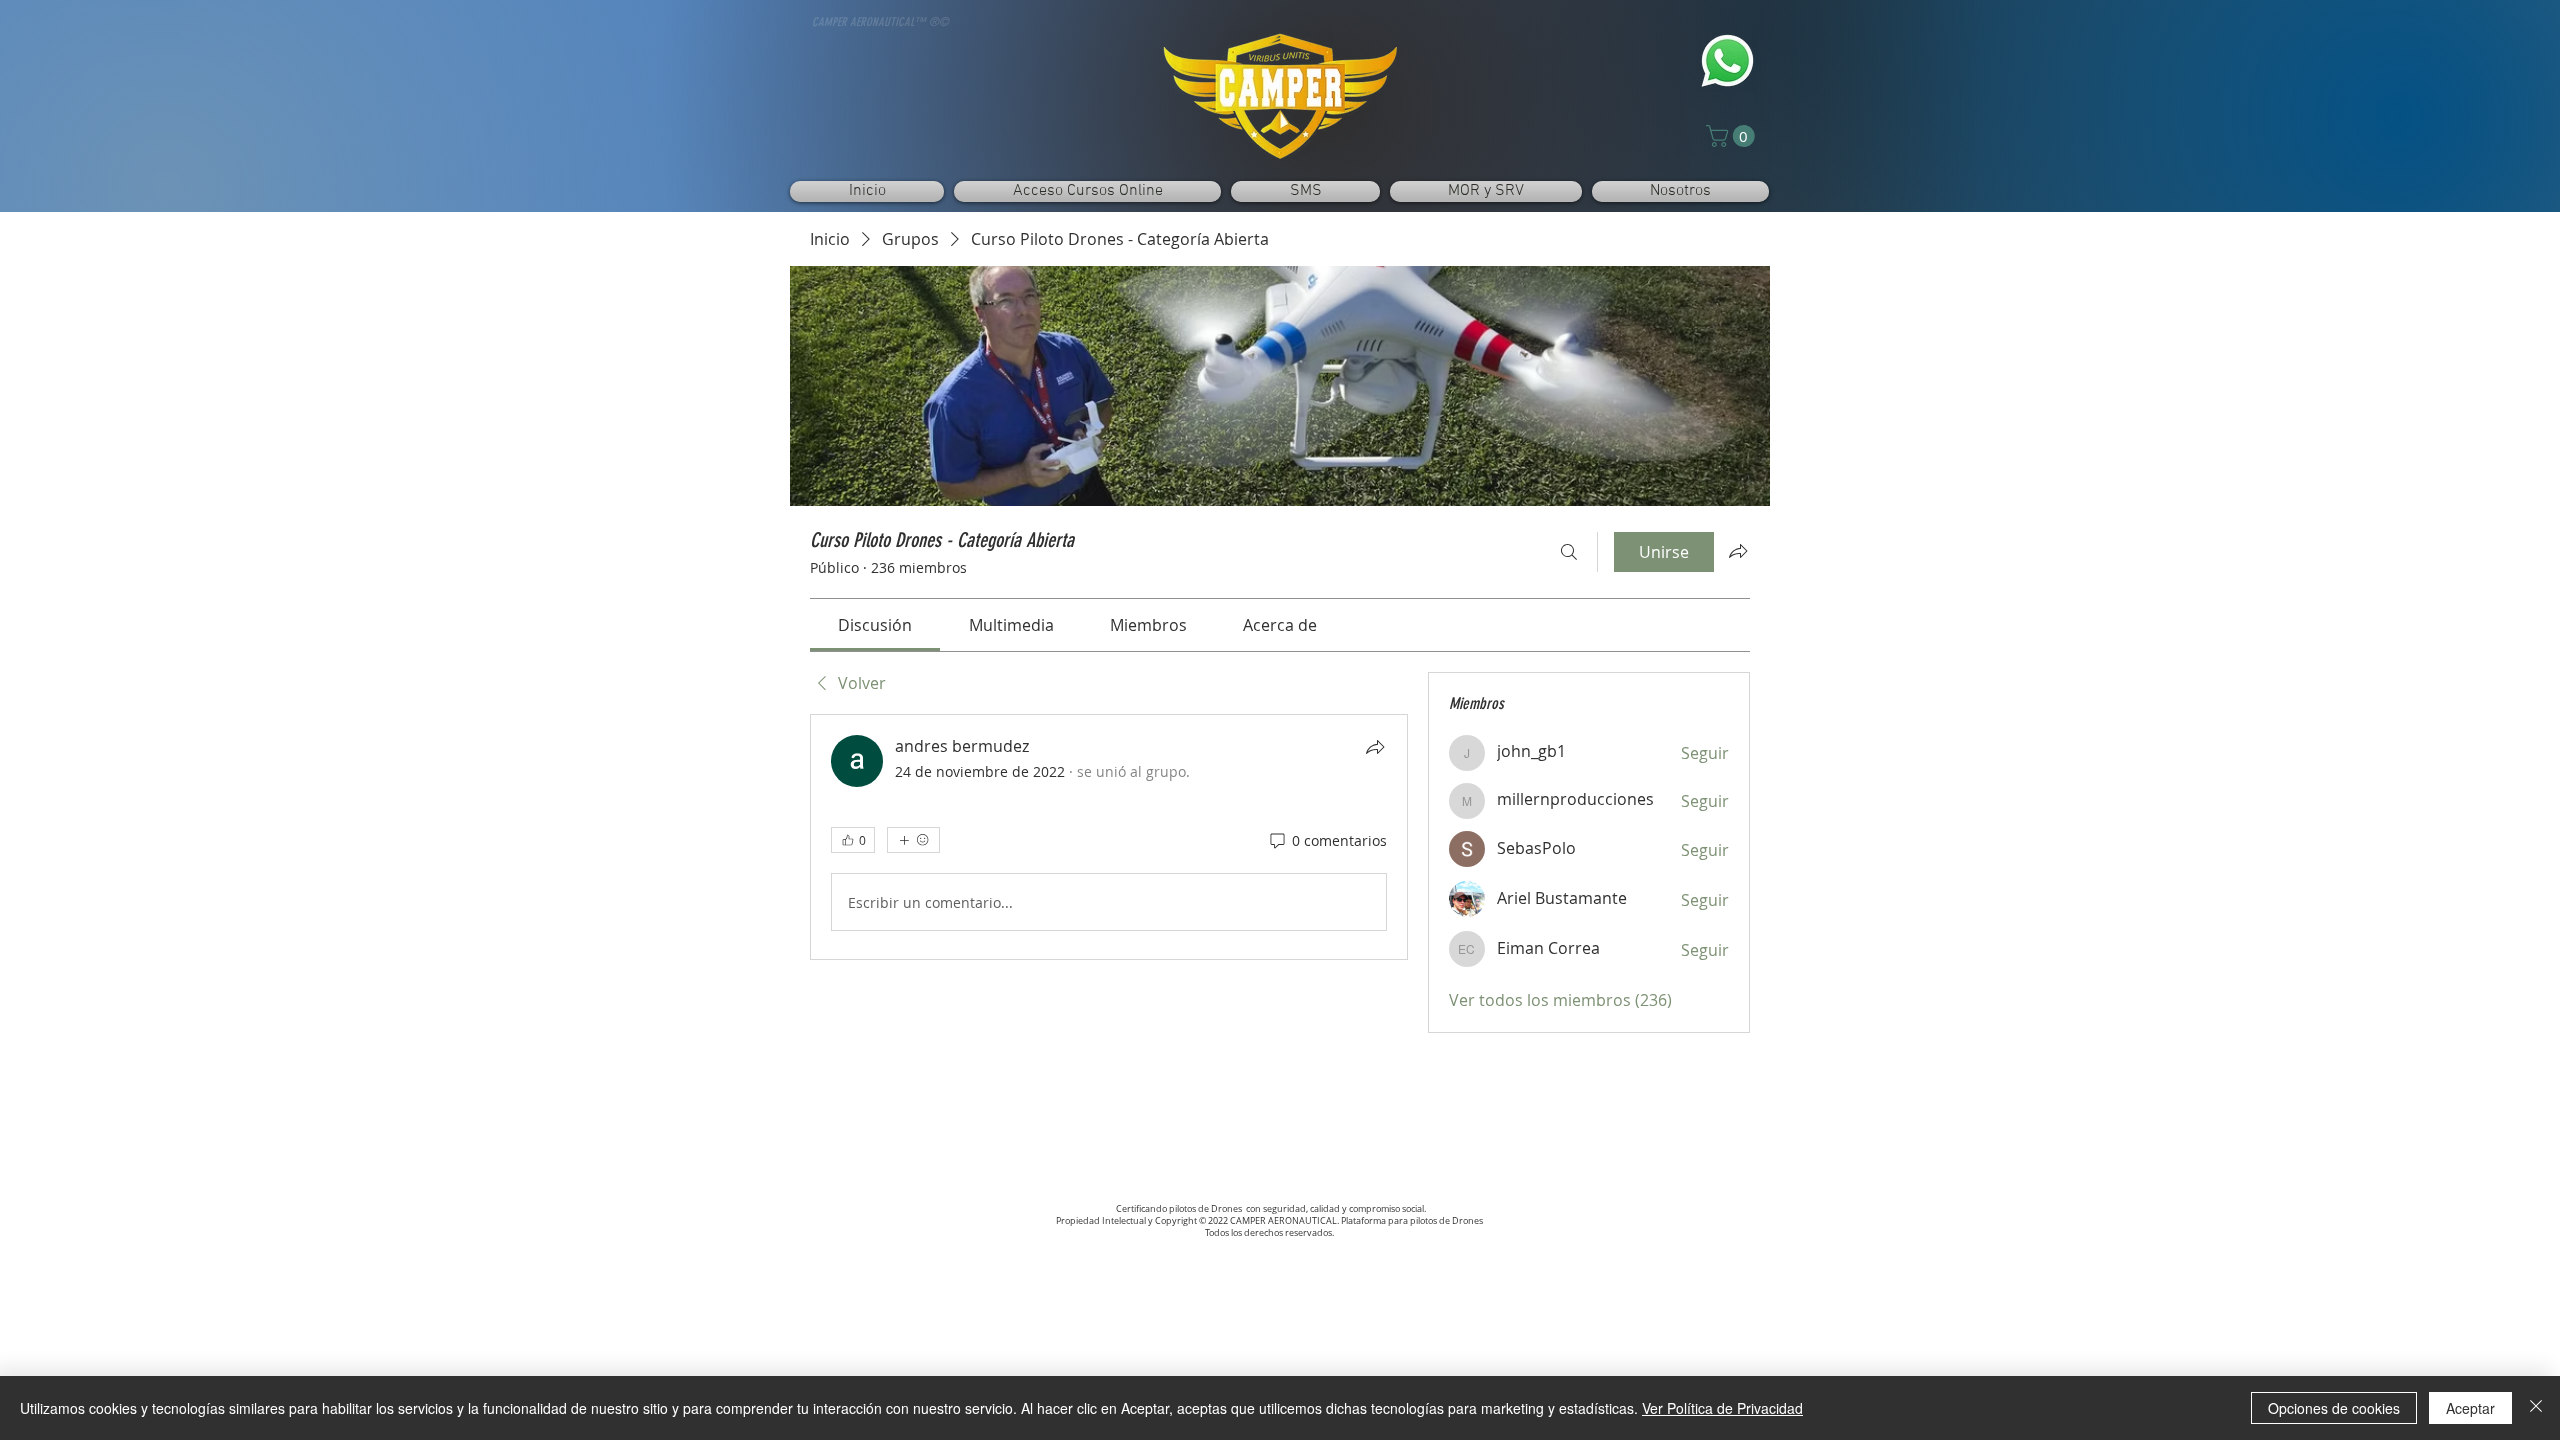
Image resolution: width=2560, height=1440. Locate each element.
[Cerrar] (2536, 1408)
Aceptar (2470, 1408)
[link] (875, 625)
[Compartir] (1375, 747)
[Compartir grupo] (1738, 551)
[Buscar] (1569, 552)
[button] (1733, 136)
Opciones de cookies (2334, 1408)
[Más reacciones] (913, 840)
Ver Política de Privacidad (1722, 1408)
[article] (1109, 837)
